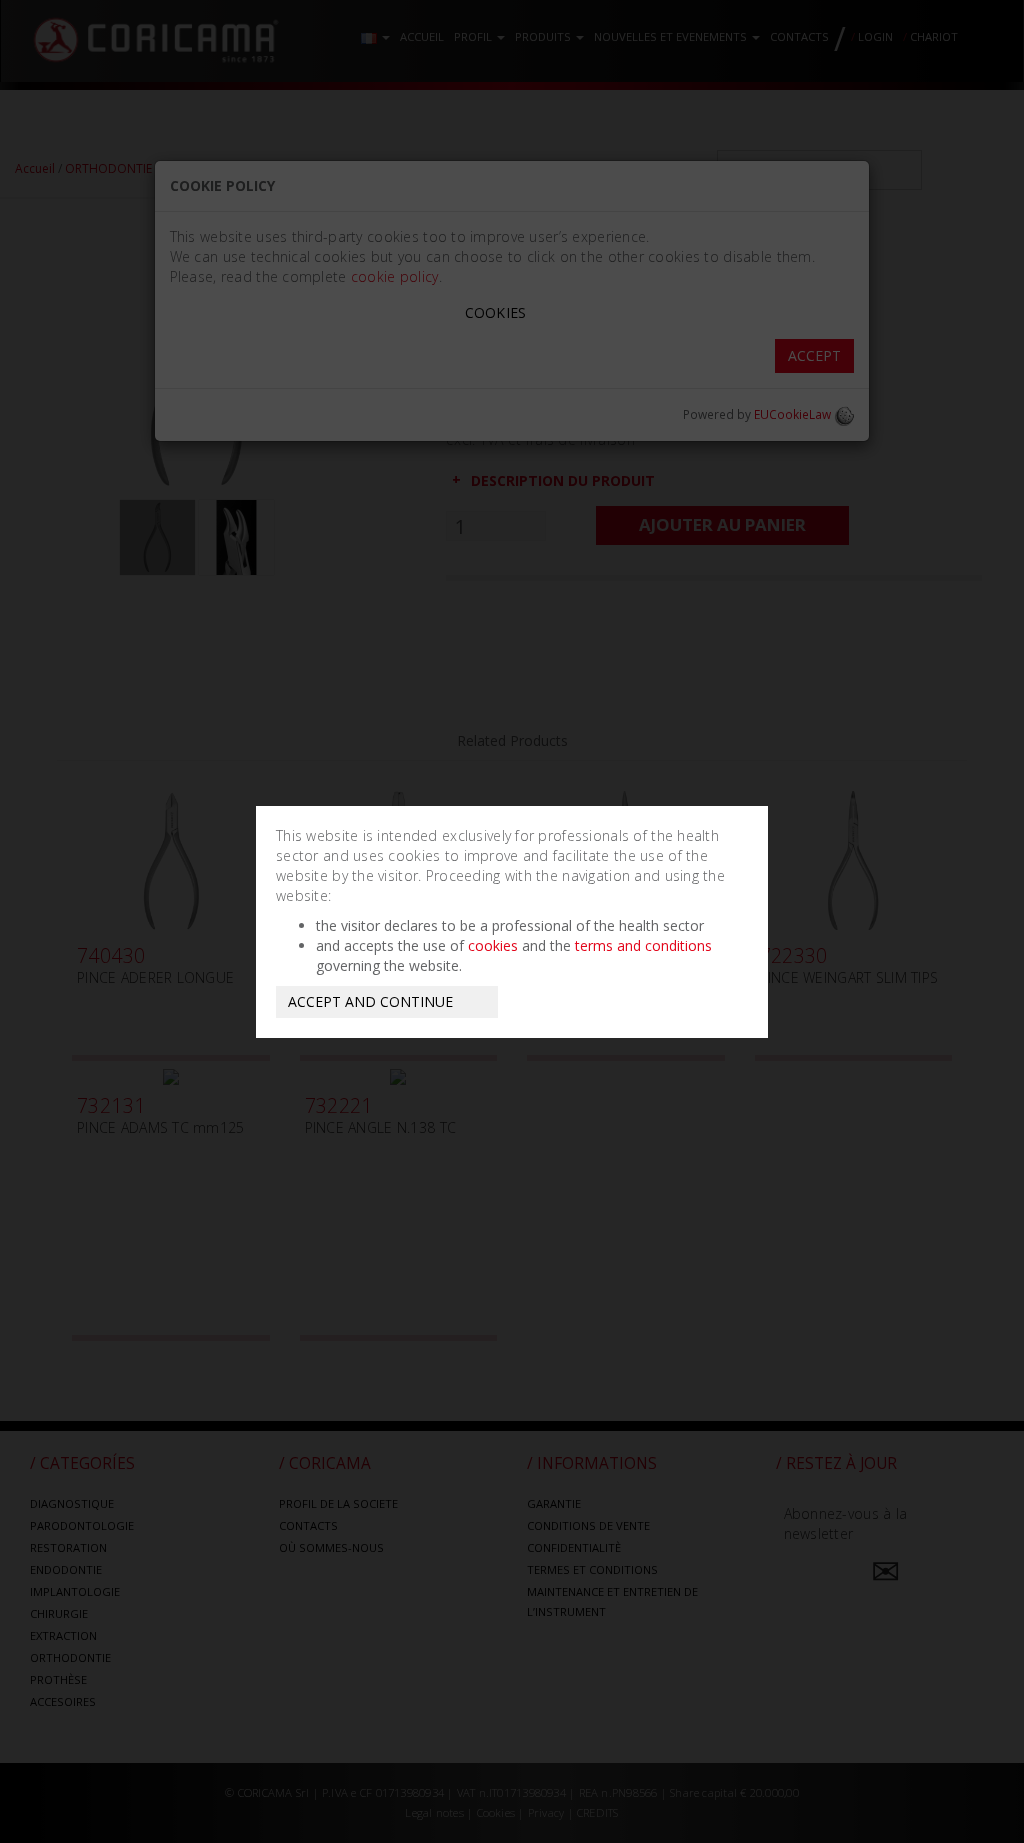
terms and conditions (643, 945)
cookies (493, 945)
